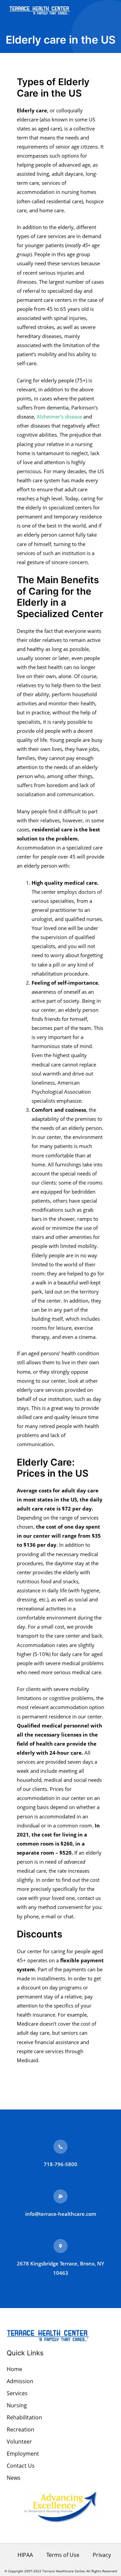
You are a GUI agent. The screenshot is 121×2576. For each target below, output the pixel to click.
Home (14, 2369)
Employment (23, 2454)
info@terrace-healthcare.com (61, 2214)
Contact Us (21, 2466)
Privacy (102, 2555)
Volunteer (19, 2442)
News (14, 2478)
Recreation (21, 2429)
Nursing (17, 2405)
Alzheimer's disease (59, 417)
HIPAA (25, 2555)
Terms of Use (63, 2555)
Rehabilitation (24, 2417)
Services (17, 2393)
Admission (20, 2381)
